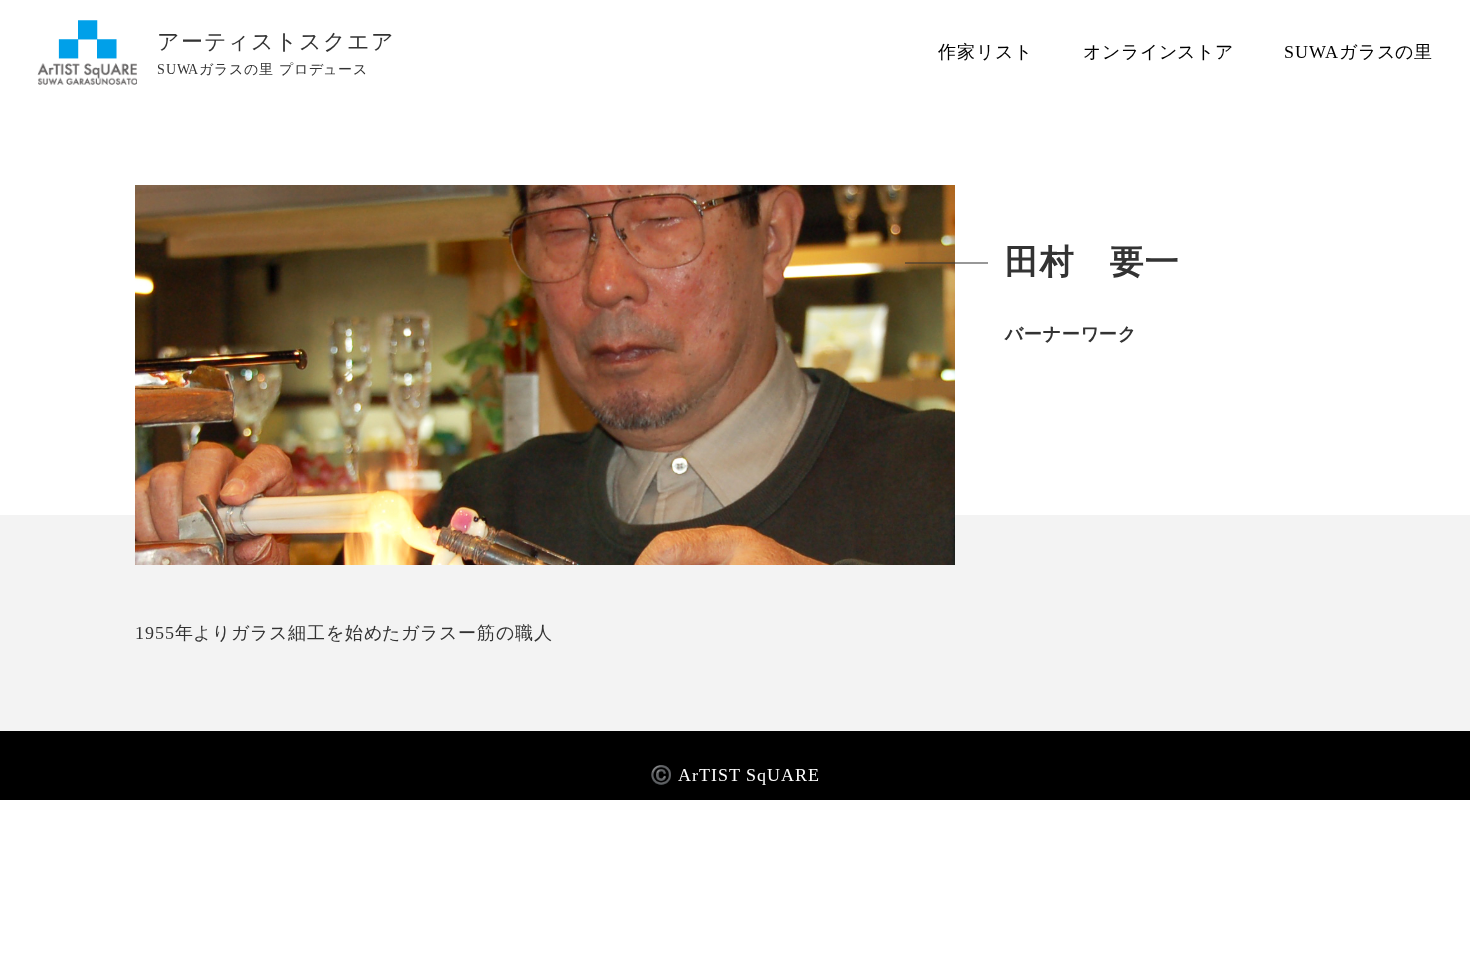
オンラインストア (1158, 52)
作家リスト (985, 52)
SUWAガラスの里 (1358, 52)
